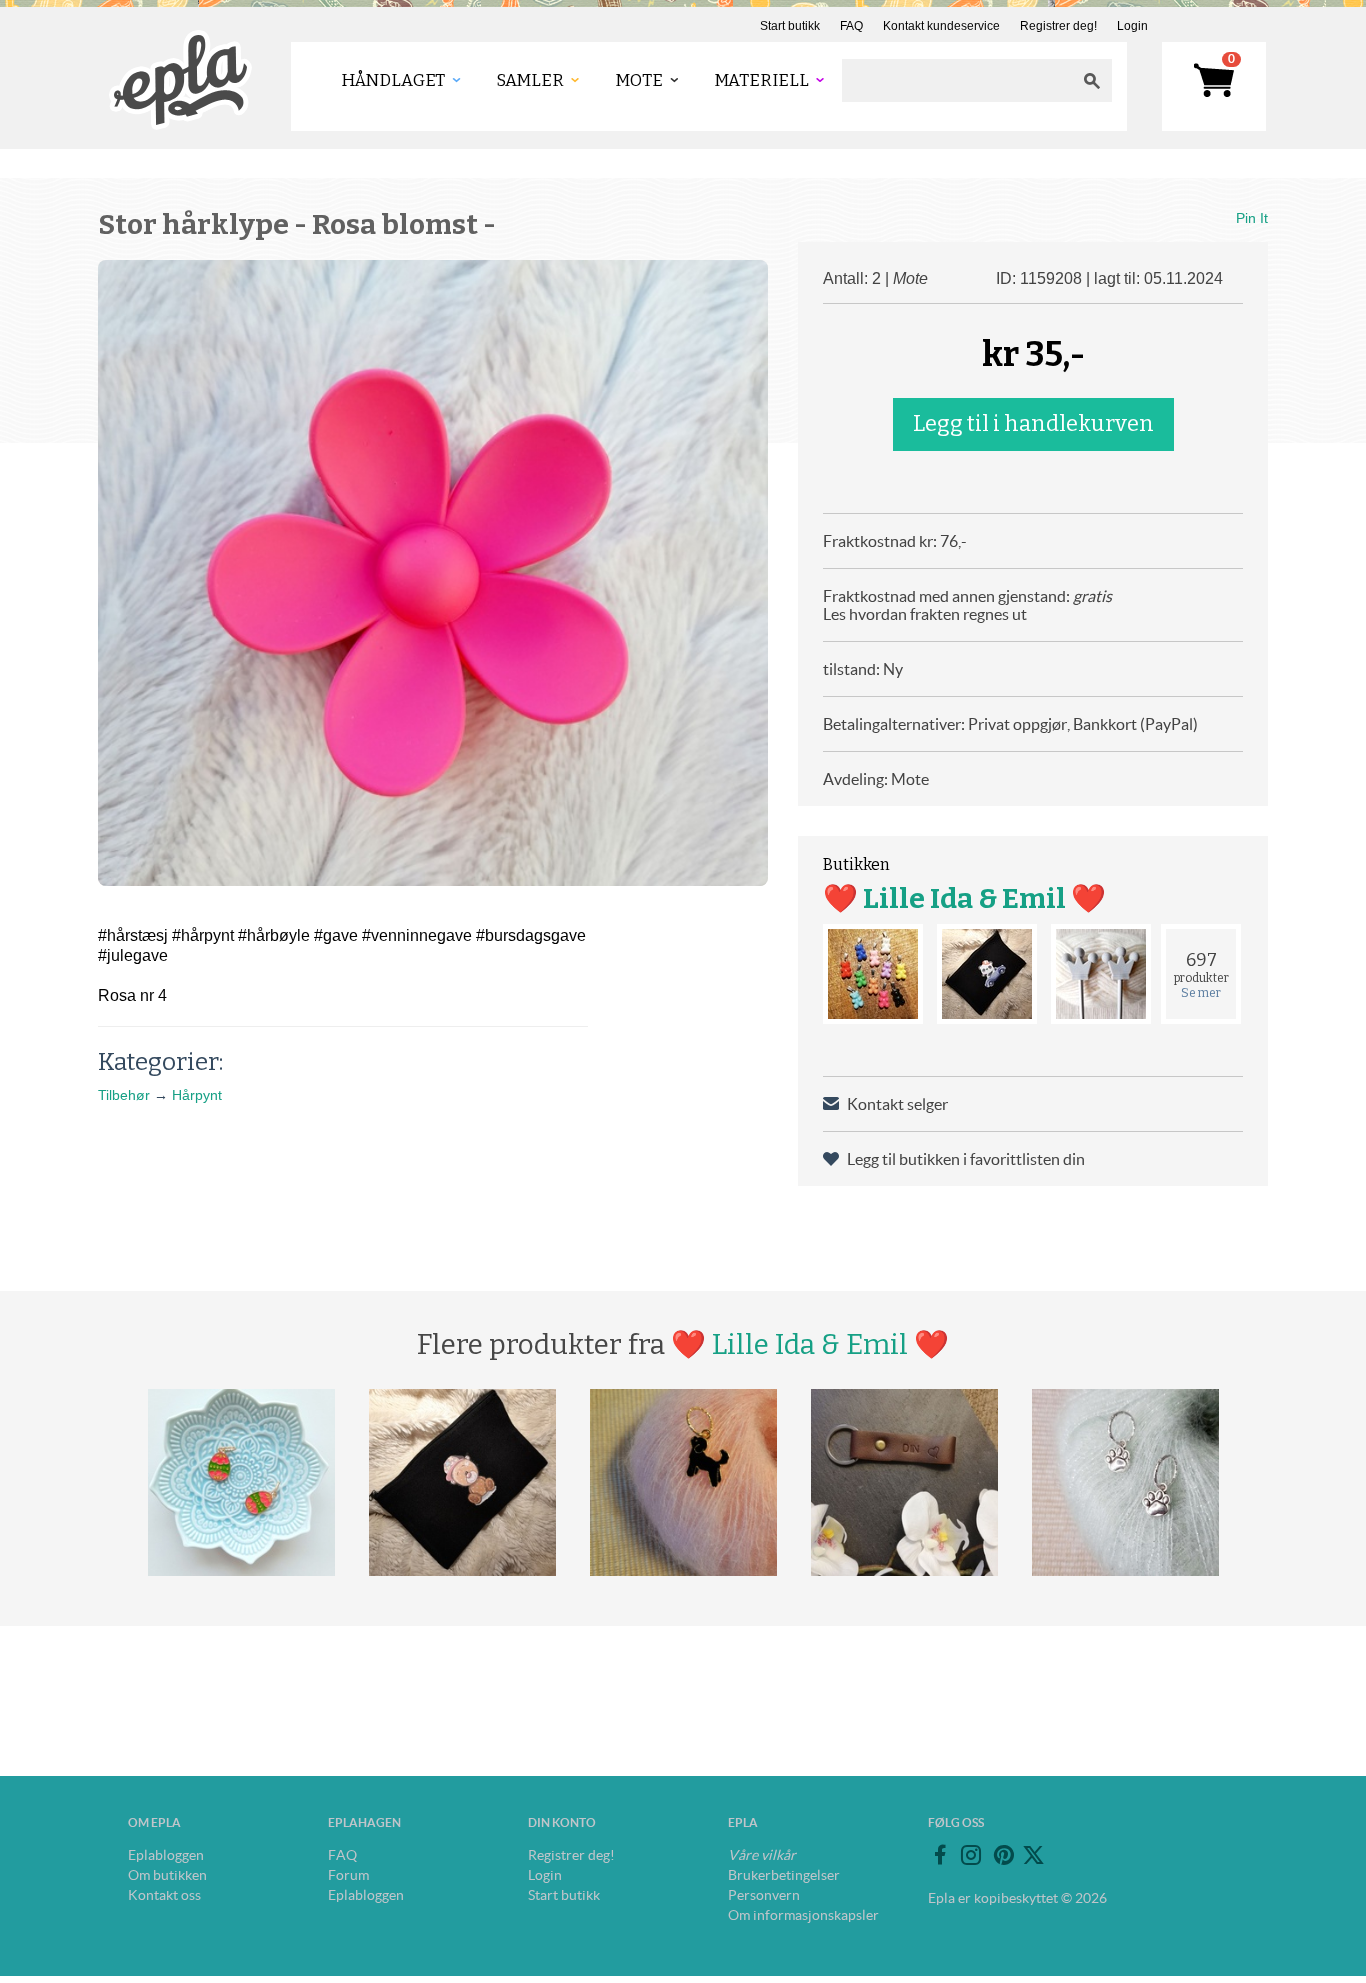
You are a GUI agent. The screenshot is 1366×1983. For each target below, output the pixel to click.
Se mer (1201, 993)
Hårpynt (197, 1095)
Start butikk (790, 26)
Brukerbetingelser (784, 1875)
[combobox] (957, 80)
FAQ (851, 26)
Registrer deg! (1058, 26)
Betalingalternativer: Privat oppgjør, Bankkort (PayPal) (1010, 724)
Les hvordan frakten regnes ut (925, 614)
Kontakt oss (164, 1895)
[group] (433, 573)
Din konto (562, 1822)
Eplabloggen (166, 1855)
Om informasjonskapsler (803, 1915)
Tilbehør (124, 1095)
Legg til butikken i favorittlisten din (966, 1159)
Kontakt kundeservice (941, 26)
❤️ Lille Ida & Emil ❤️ (964, 898)
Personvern (764, 1895)
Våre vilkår (762, 1855)
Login (1132, 26)
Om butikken (167, 1875)
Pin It (1252, 218)
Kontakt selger (897, 1104)
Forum (348, 1875)
